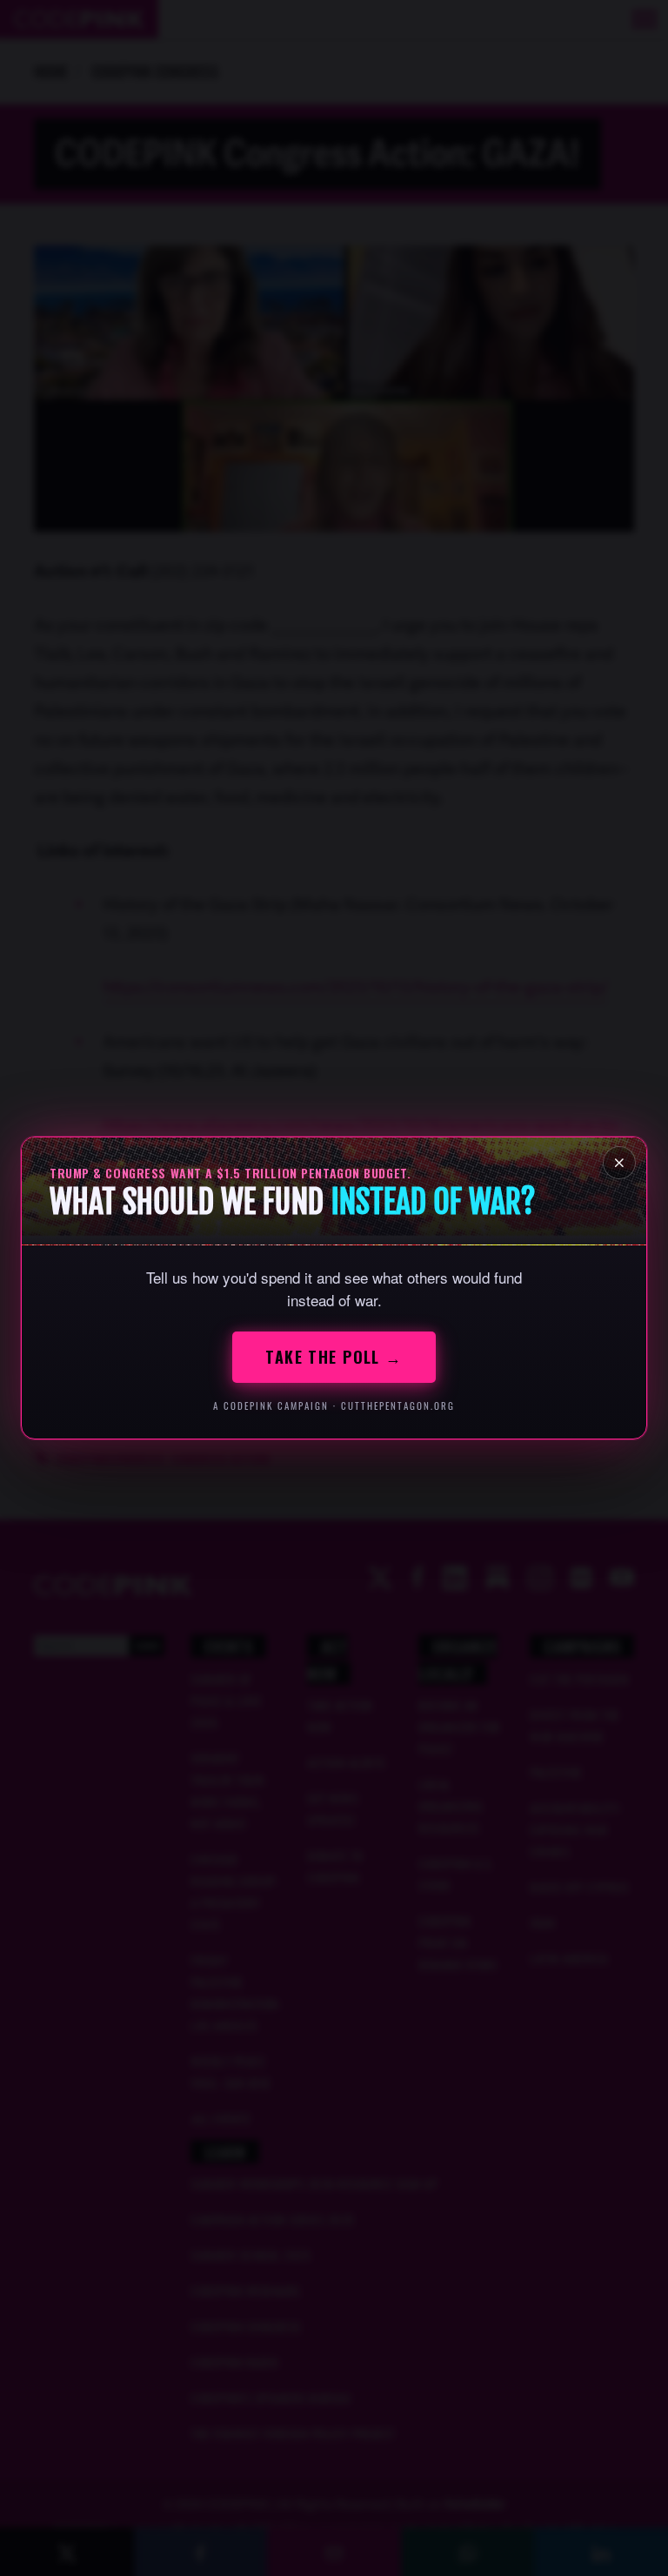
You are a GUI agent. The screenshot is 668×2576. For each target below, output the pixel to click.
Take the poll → (334, 1357)
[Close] (619, 1163)
